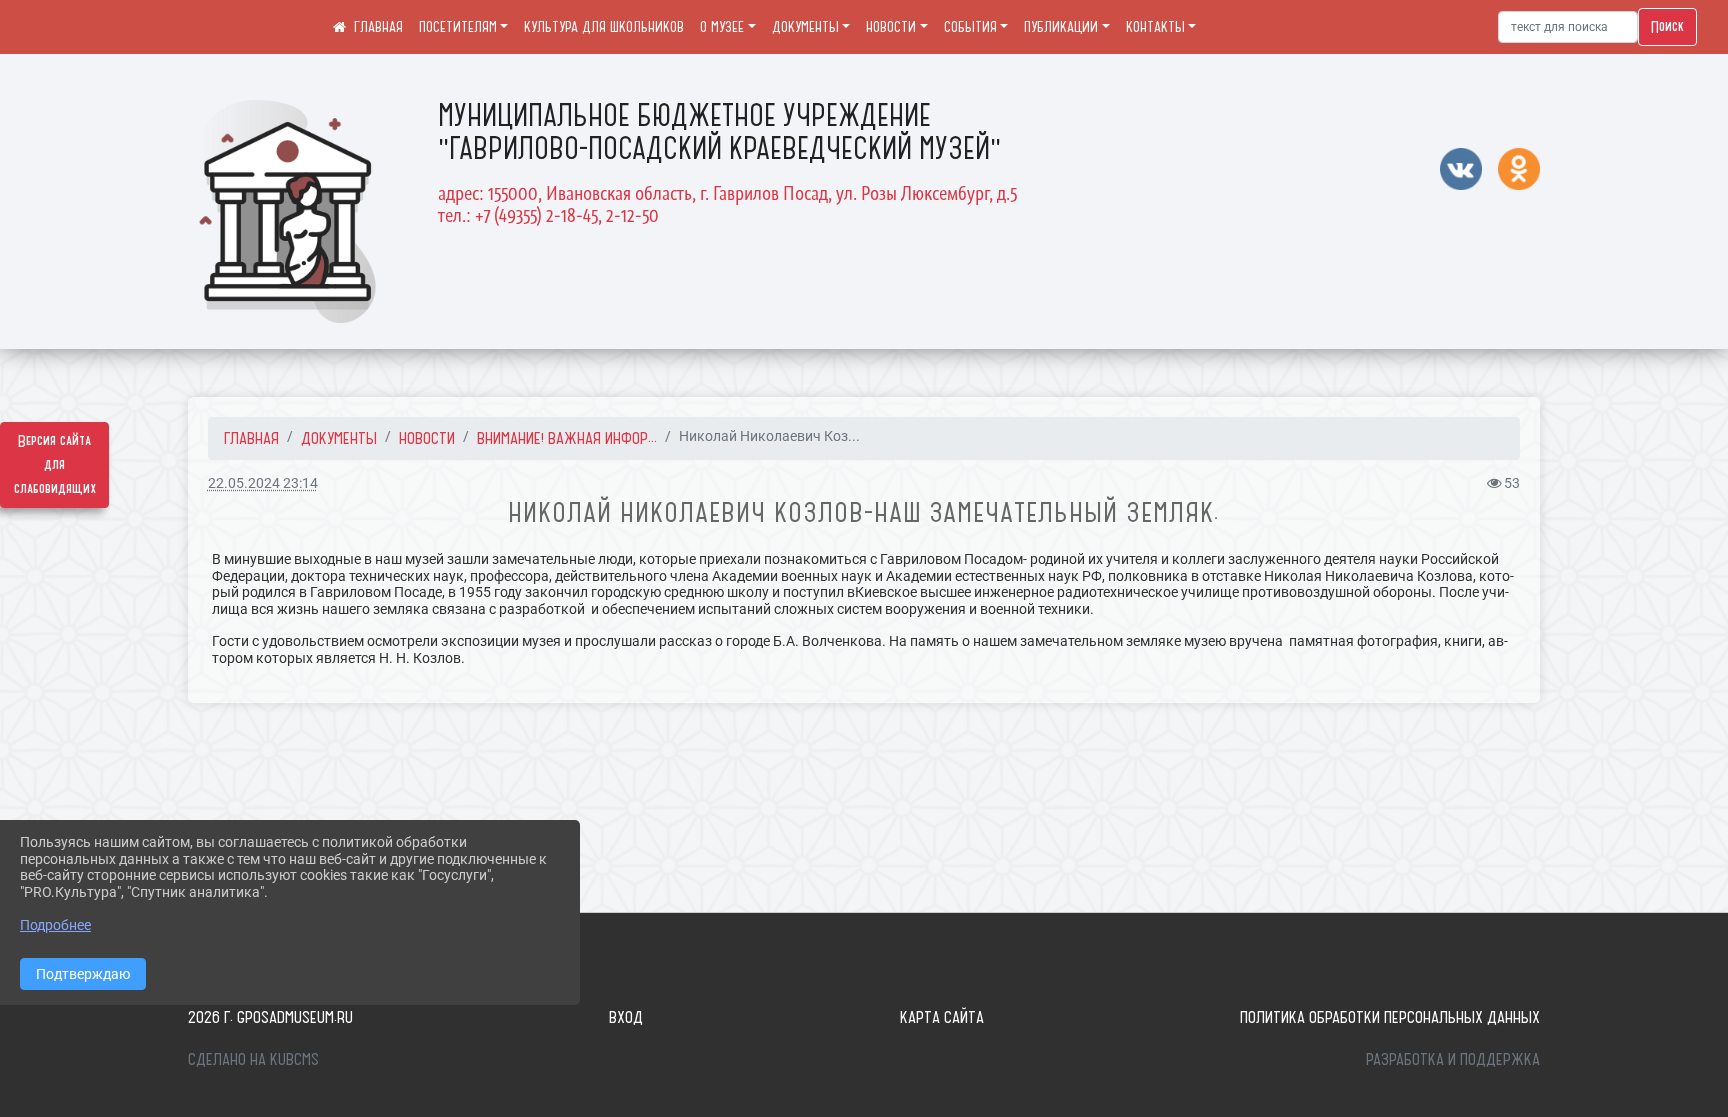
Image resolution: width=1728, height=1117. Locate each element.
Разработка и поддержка (1453, 1059)
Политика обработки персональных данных (1390, 1017)
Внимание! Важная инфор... (567, 438)
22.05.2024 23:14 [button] (263, 483)
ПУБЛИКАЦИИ (1061, 27)
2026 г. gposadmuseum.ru (270, 1017)
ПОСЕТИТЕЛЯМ (458, 27)
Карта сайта (942, 1017)
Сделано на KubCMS (253, 1059)
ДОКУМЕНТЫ (805, 27)
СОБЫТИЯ (970, 27)
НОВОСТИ (891, 27)
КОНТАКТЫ (1155, 27)
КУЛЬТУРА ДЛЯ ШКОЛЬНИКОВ (604, 27)
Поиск (1667, 27)
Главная (251, 438)
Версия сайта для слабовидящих (55, 465)
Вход (626, 1017)
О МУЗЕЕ (722, 27)
